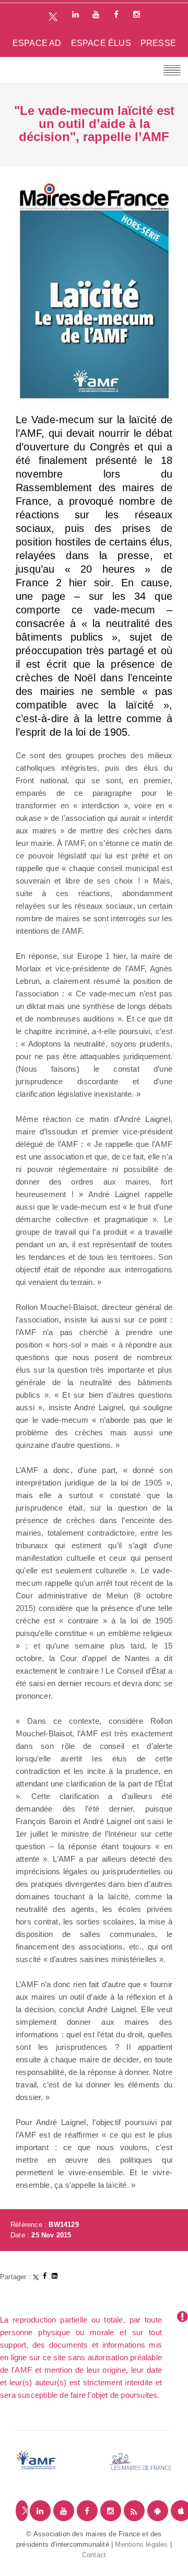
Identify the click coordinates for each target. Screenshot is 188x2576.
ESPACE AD (37, 43)
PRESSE (158, 43)
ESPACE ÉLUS (101, 43)
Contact (94, 2555)
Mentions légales (141, 2544)
